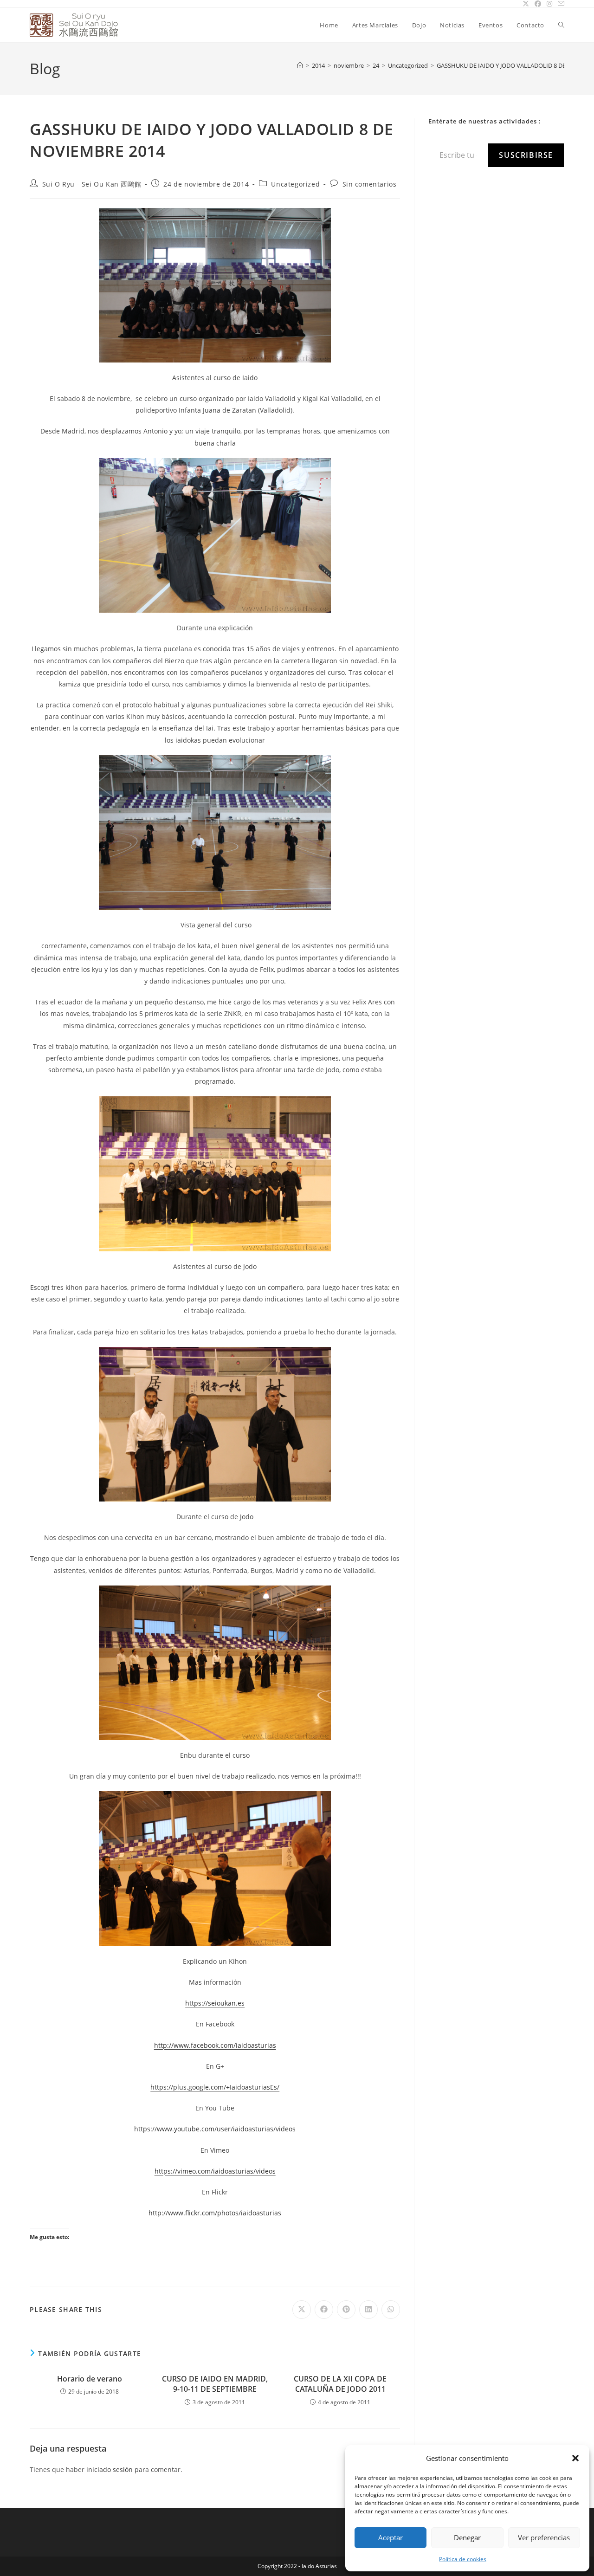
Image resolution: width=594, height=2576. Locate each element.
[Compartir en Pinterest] (346, 2310)
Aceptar (391, 2537)
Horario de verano (90, 2379)
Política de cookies (463, 2559)
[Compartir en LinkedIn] (368, 2310)
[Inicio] (300, 65)
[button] (575, 2458)
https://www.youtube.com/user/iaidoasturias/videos (215, 2129)
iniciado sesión (110, 2469)
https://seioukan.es (215, 2003)
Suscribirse (526, 155)
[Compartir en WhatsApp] (391, 2310)
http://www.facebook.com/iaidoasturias (215, 2045)
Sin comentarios (370, 184)
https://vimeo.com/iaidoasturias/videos (215, 2171)
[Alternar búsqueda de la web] (561, 25)
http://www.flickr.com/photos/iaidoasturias (215, 2213)
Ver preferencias (544, 2537)
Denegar (467, 2537)
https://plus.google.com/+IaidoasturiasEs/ (215, 2087)
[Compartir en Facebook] (324, 2310)
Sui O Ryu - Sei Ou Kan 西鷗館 (92, 184)
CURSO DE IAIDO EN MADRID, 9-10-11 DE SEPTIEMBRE (215, 2384)
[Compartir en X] (302, 2310)
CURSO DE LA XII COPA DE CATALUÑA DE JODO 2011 (340, 2384)
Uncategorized (295, 184)
